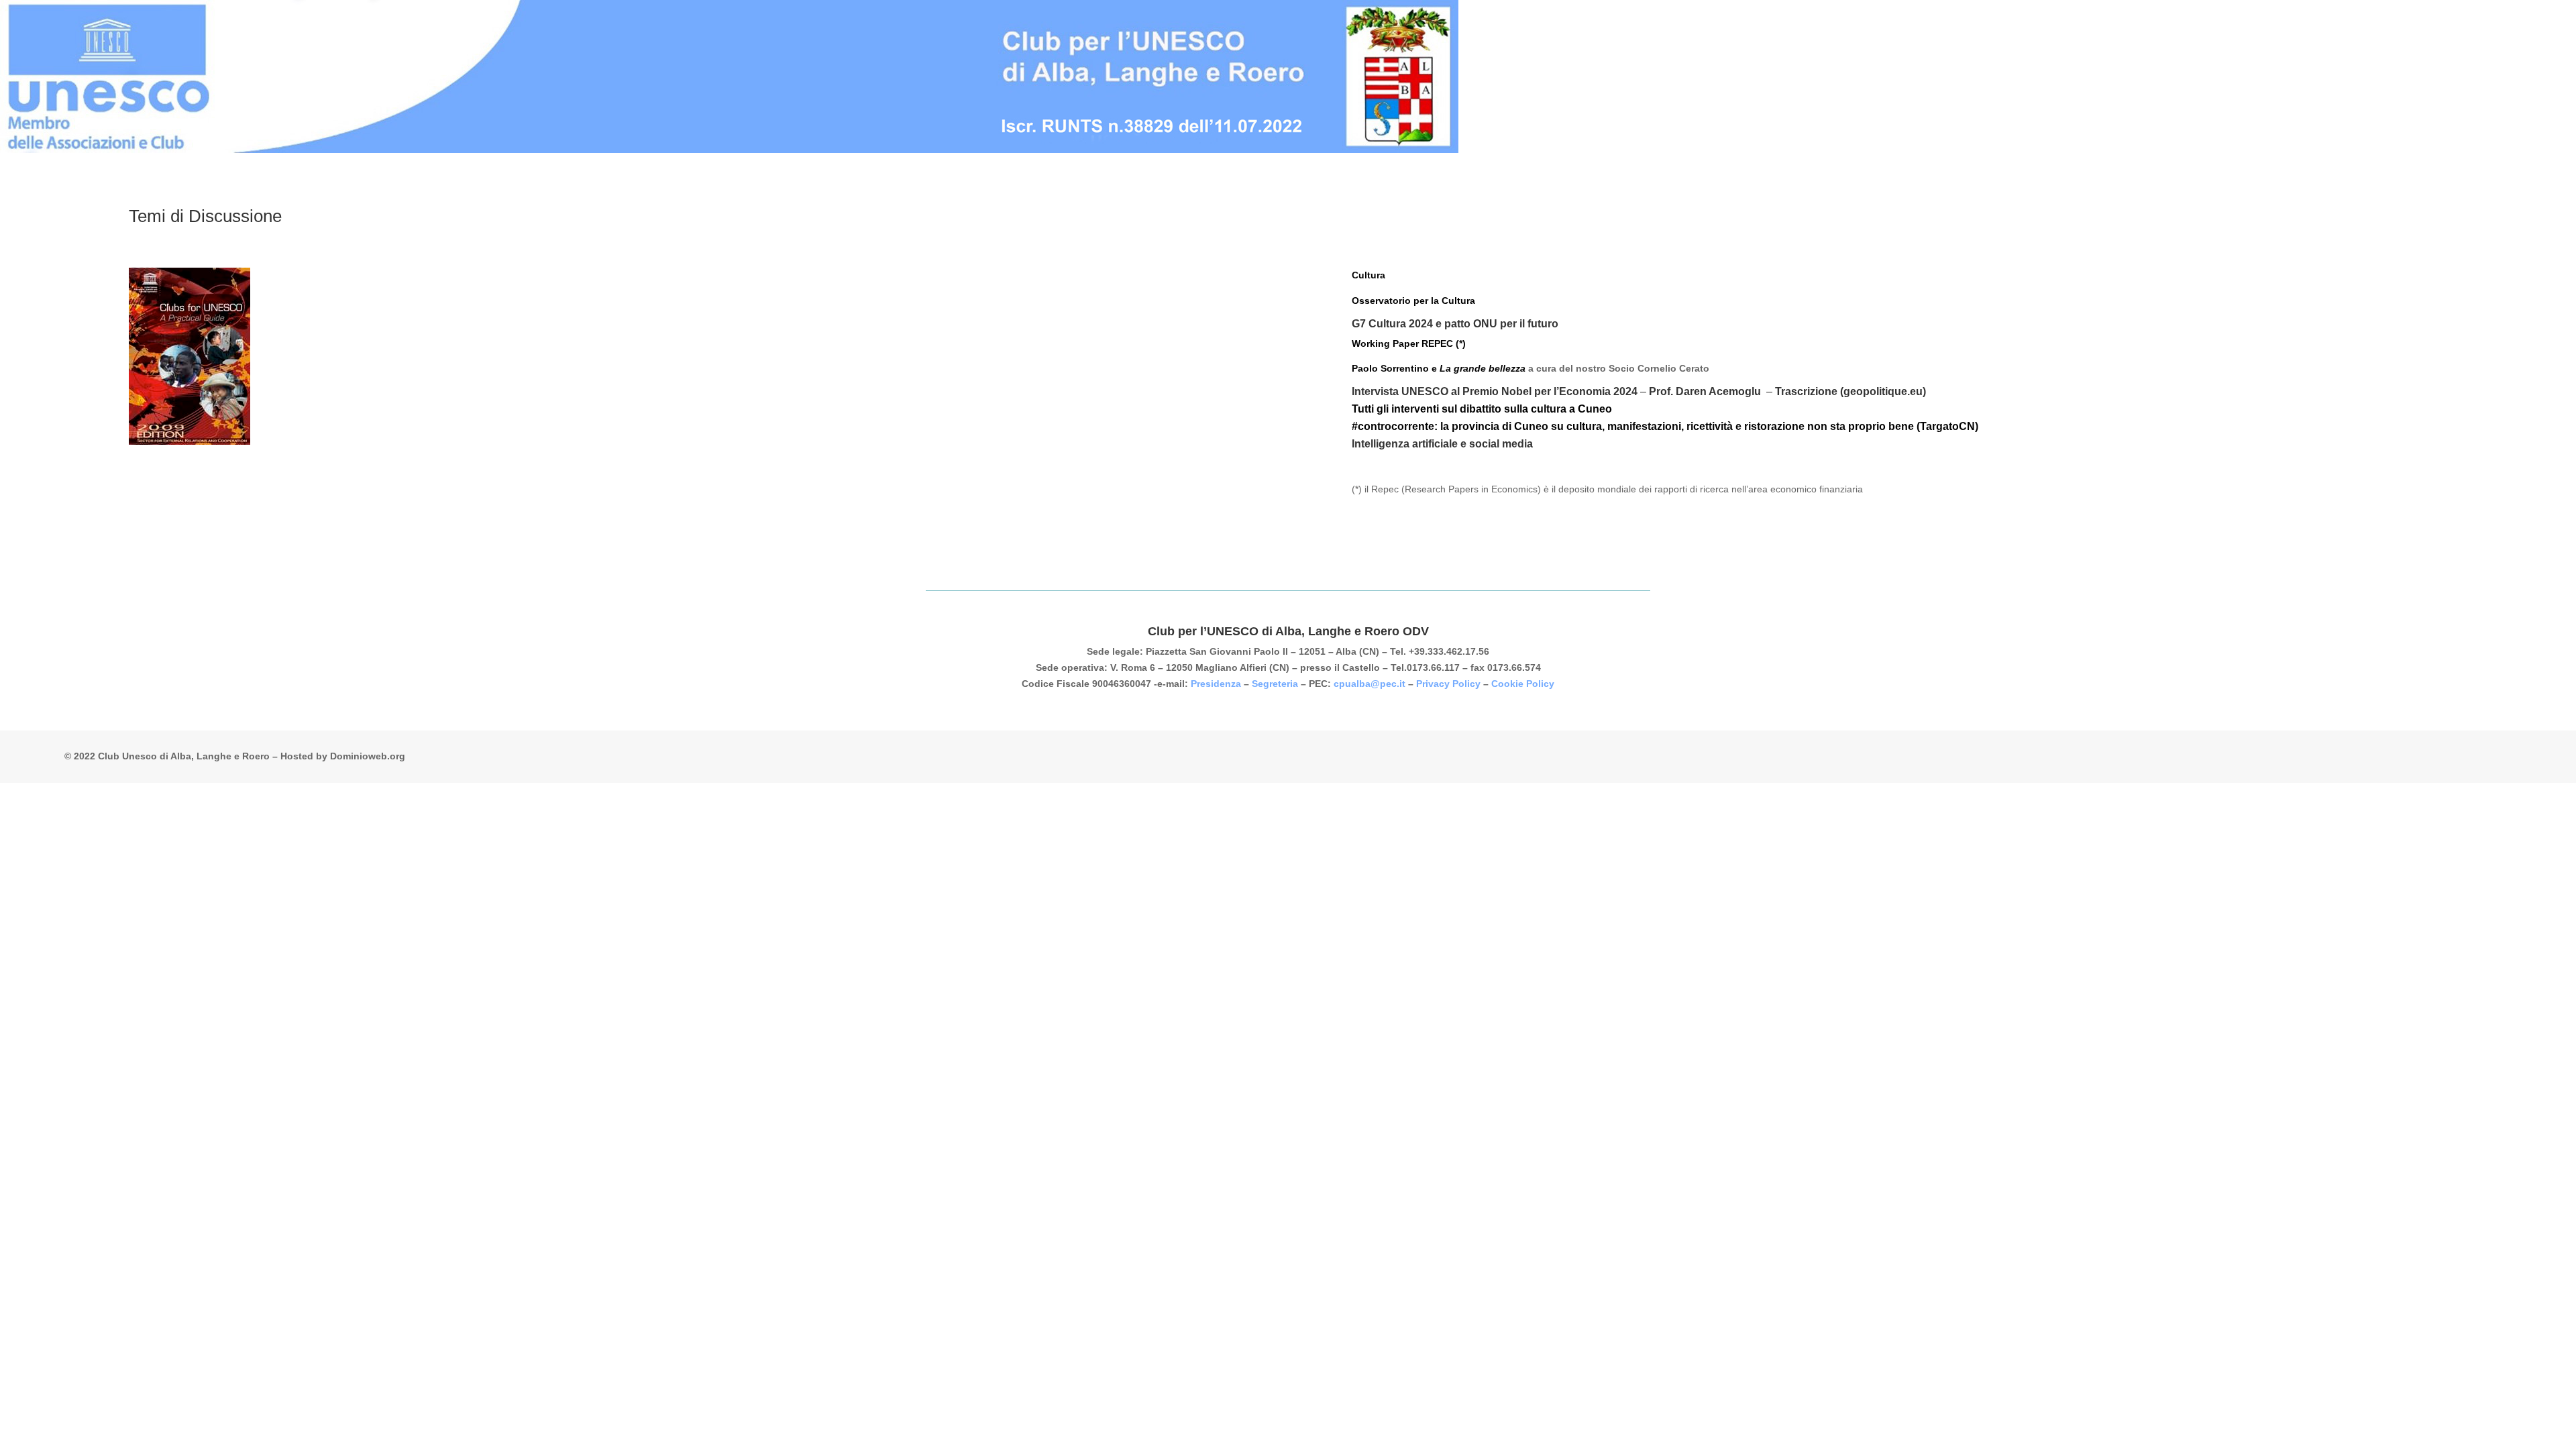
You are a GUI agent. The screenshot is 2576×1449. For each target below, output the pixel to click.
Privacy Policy (1448, 684)
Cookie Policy (1523, 684)
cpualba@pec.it (1370, 684)
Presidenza (1216, 684)
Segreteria (1275, 684)
